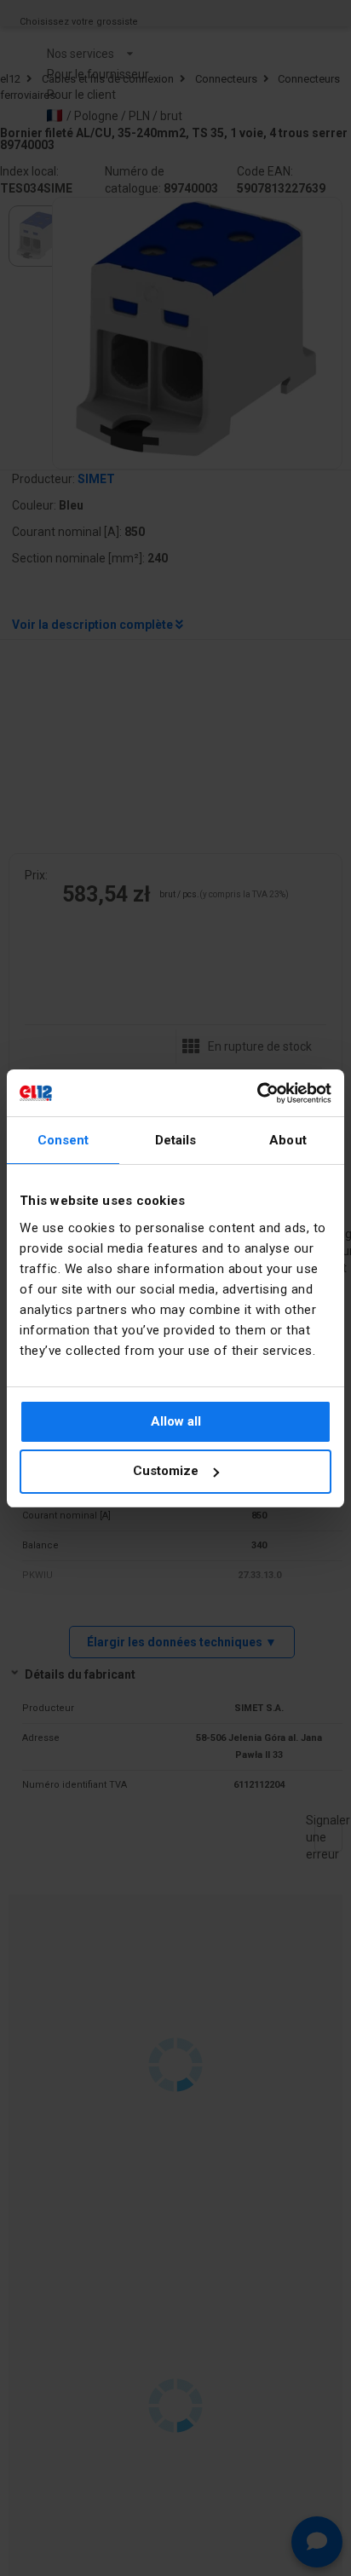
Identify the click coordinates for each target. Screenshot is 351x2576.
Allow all (176, 1421)
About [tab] (288, 1140)
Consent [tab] (63, 1140)
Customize (166, 1471)
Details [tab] (176, 1140)
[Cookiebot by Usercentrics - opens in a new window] (257, 1093)
